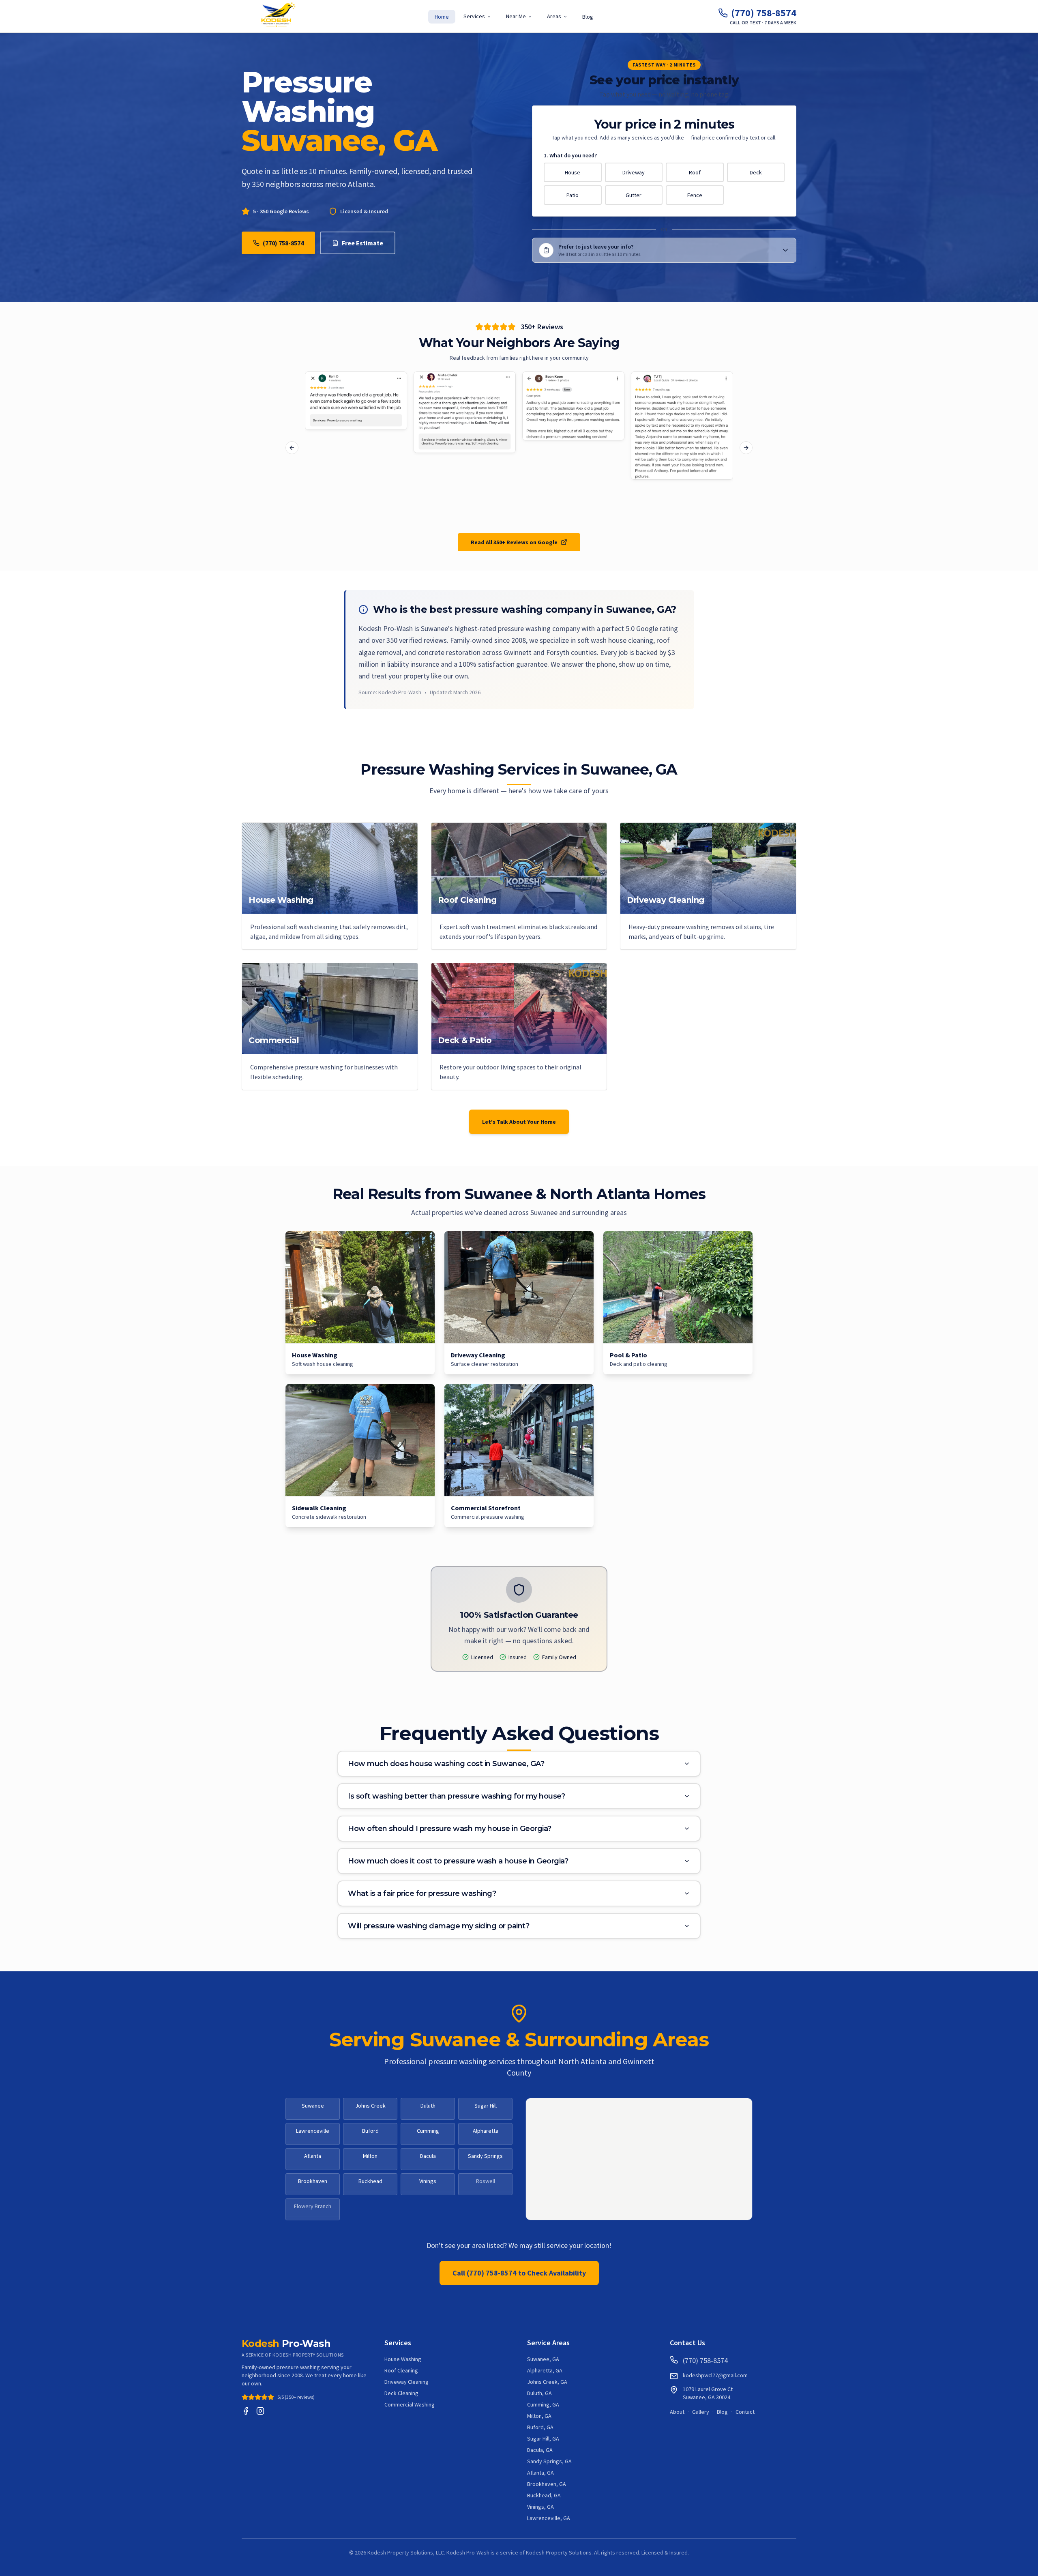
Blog (588, 17)
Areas (554, 16)
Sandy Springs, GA (549, 2461)
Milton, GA (539, 2416)
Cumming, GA (543, 2404)
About (677, 2412)
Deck (756, 172)
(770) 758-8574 (283, 243)
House (573, 172)
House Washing (403, 2359)
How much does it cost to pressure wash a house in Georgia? (458, 1861)
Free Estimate (362, 243)
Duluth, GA (539, 2393)
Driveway (634, 172)
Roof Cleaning (401, 2370)
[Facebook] (246, 2411)
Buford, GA (540, 2427)
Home (442, 17)
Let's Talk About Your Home (519, 1122)
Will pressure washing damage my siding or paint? (439, 1926)
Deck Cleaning (401, 2393)
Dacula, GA (540, 2450)
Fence (695, 195)
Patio (573, 195)
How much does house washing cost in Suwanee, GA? (446, 1764)
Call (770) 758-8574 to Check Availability (519, 2273)
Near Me (516, 16)
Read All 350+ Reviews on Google (514, 542)
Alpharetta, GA (545, 2370)
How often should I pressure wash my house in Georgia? (450, 1829)
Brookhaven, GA (547, 2484)
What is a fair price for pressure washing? (422, 1893)
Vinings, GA (540, 2507)
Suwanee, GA (543, 2359)
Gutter (634, 195)
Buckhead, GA (544, 2495)
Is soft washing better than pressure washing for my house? (456, 1796)
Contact (745, 2412)
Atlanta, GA (540, 2473)
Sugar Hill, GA (543, 2439)
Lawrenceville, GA (549, 2518)
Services (474, 16)
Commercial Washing (410, 2404)
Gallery (701, 2412)
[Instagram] (260, 2411)
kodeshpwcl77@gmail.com (715, 2375)
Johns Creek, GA (547, 2382)
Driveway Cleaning (406, 2382)
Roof (695, 172)
